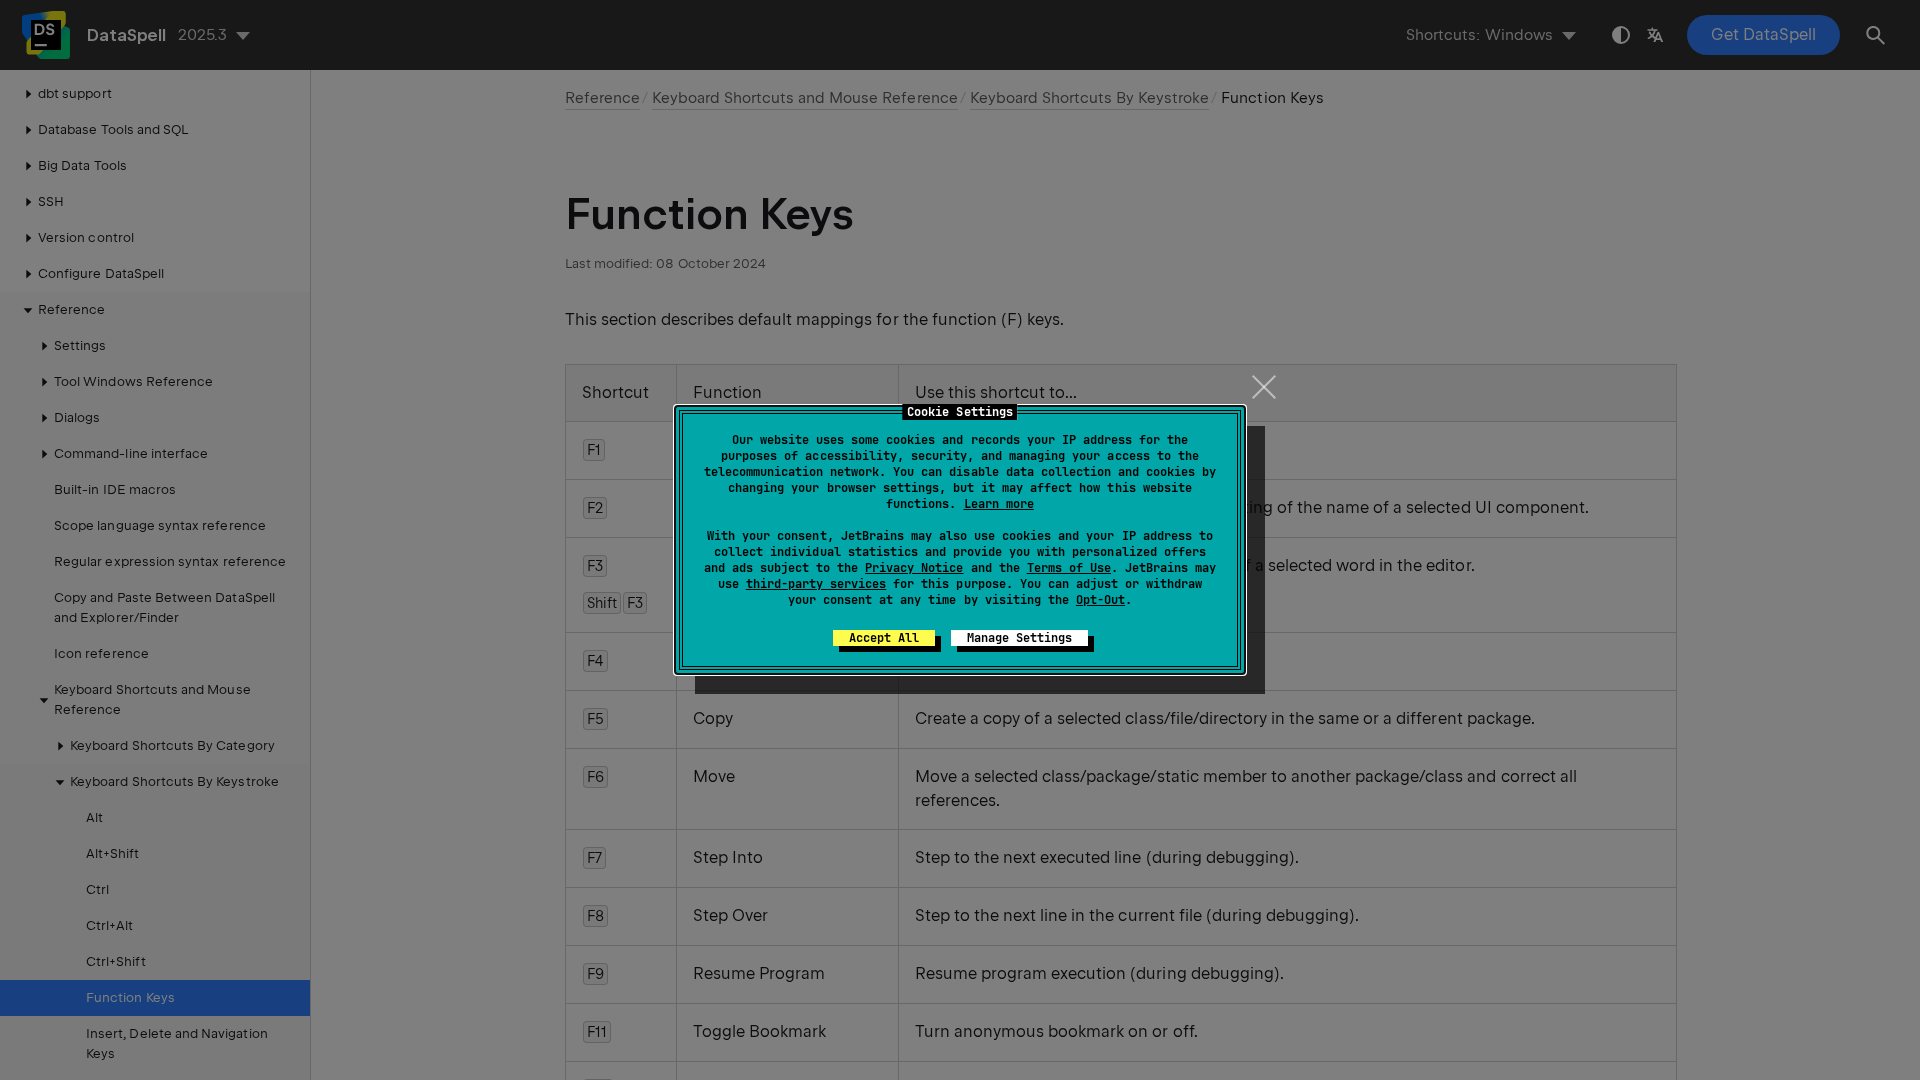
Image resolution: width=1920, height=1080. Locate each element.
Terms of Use (1069, 568)
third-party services (816, 584)
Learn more (999, 504)
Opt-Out (1100, 600)
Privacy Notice (914, 568)
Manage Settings (1019, 638)
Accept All (884, 638)
